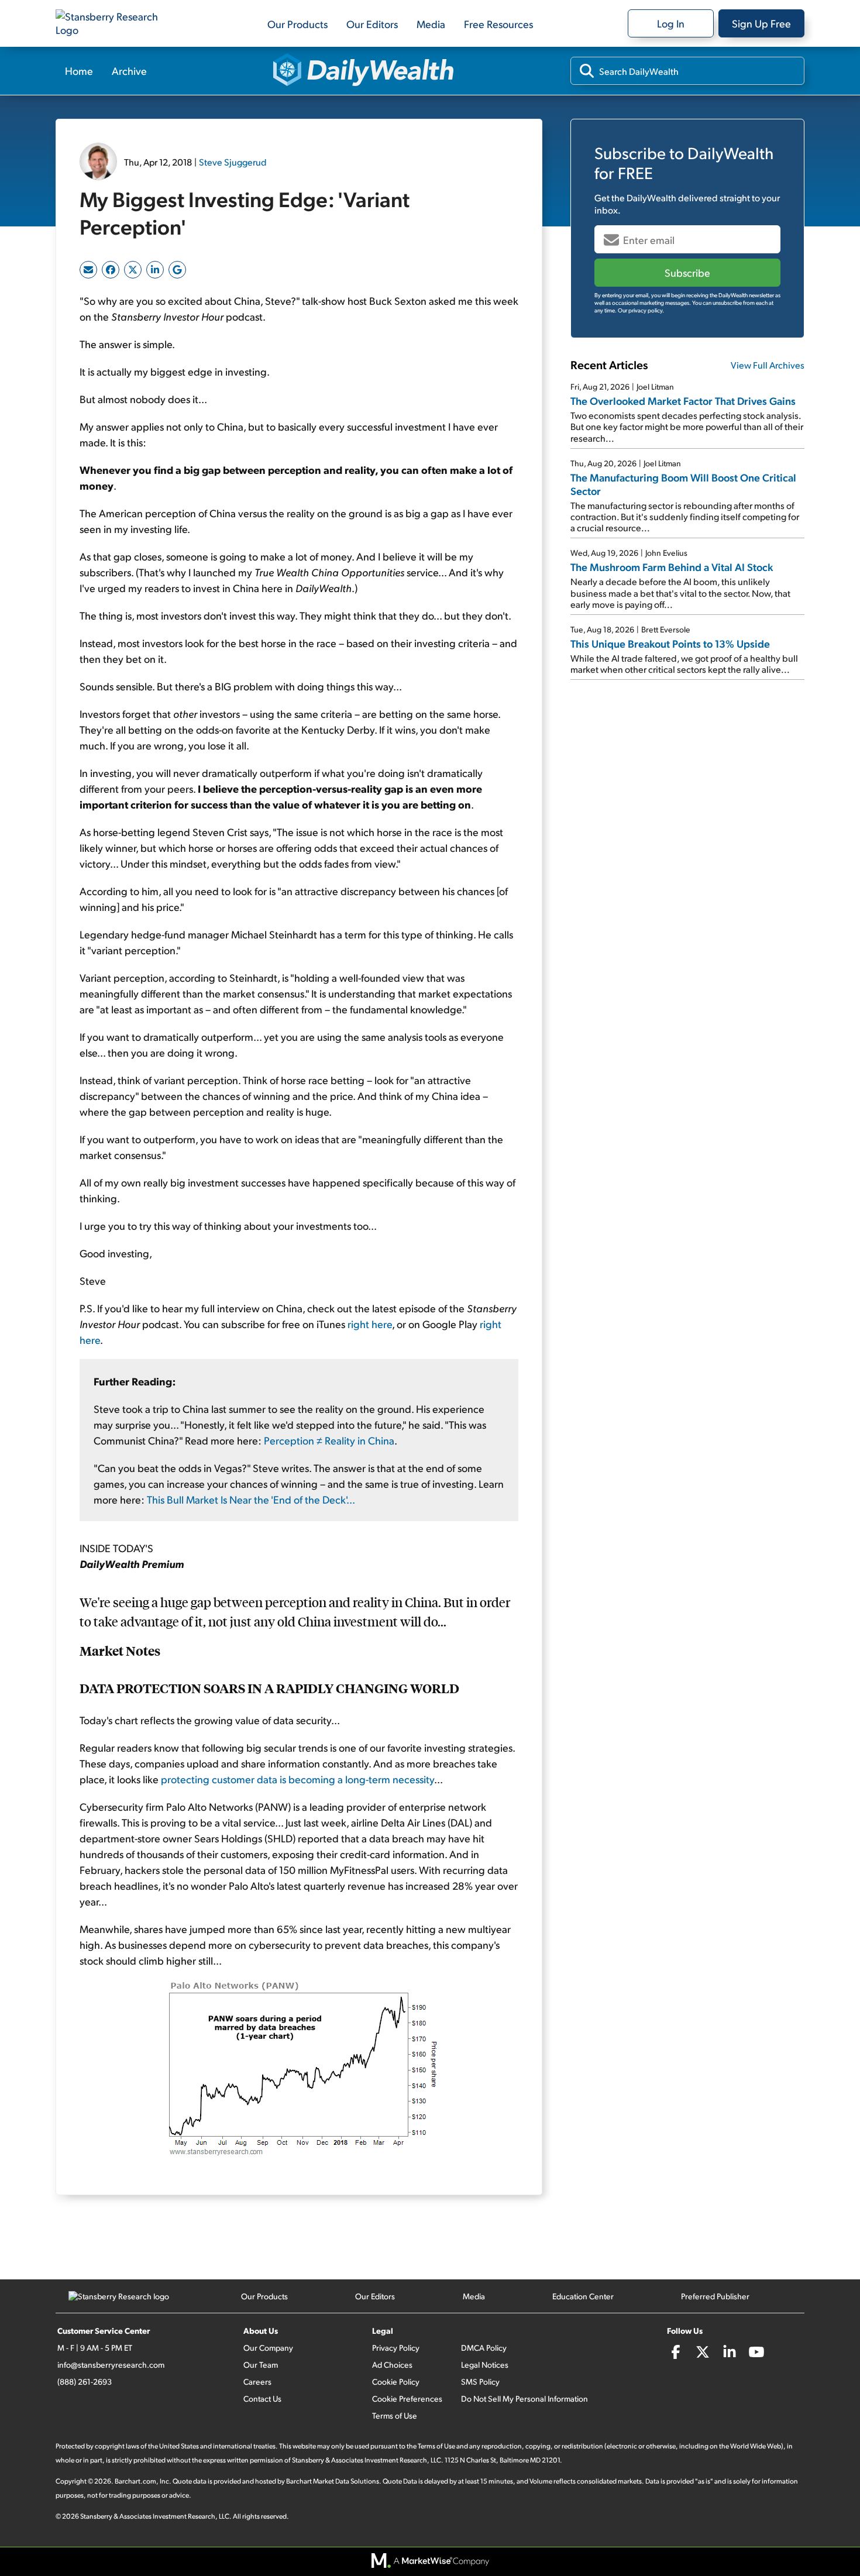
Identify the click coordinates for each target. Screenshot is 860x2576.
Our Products (297, 24)
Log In (671, 23)
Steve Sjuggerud (233, 162)
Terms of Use (395, 2415)
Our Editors (372, 24)
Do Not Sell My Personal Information (524, 2398)
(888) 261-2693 (85, 2381)
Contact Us (262, 2398)
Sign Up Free (761, 23)
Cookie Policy (396, 2381)
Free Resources (498, 24)
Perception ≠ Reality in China (329, 1440)
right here (370, 1324)
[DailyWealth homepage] (364, 71)
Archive (129, 70)
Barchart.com (135, 2481)
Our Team (261, 2365)
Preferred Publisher (715, 2296)
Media (431, 24)
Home (79, 70)
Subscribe (687, 272)
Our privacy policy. (641, 310)
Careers (257, 2381)
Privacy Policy (396, 2348)
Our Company (268, 2348)
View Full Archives (768, 365)
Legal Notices (485, 2365)
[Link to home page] (114, 23)
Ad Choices (392, 2365)
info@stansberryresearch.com (111, 2365)
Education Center (583, 2296)
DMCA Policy (484, 2348)
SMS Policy (480, 2381)
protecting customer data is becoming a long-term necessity (297, 1779)
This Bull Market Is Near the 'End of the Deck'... (251, 1499)
